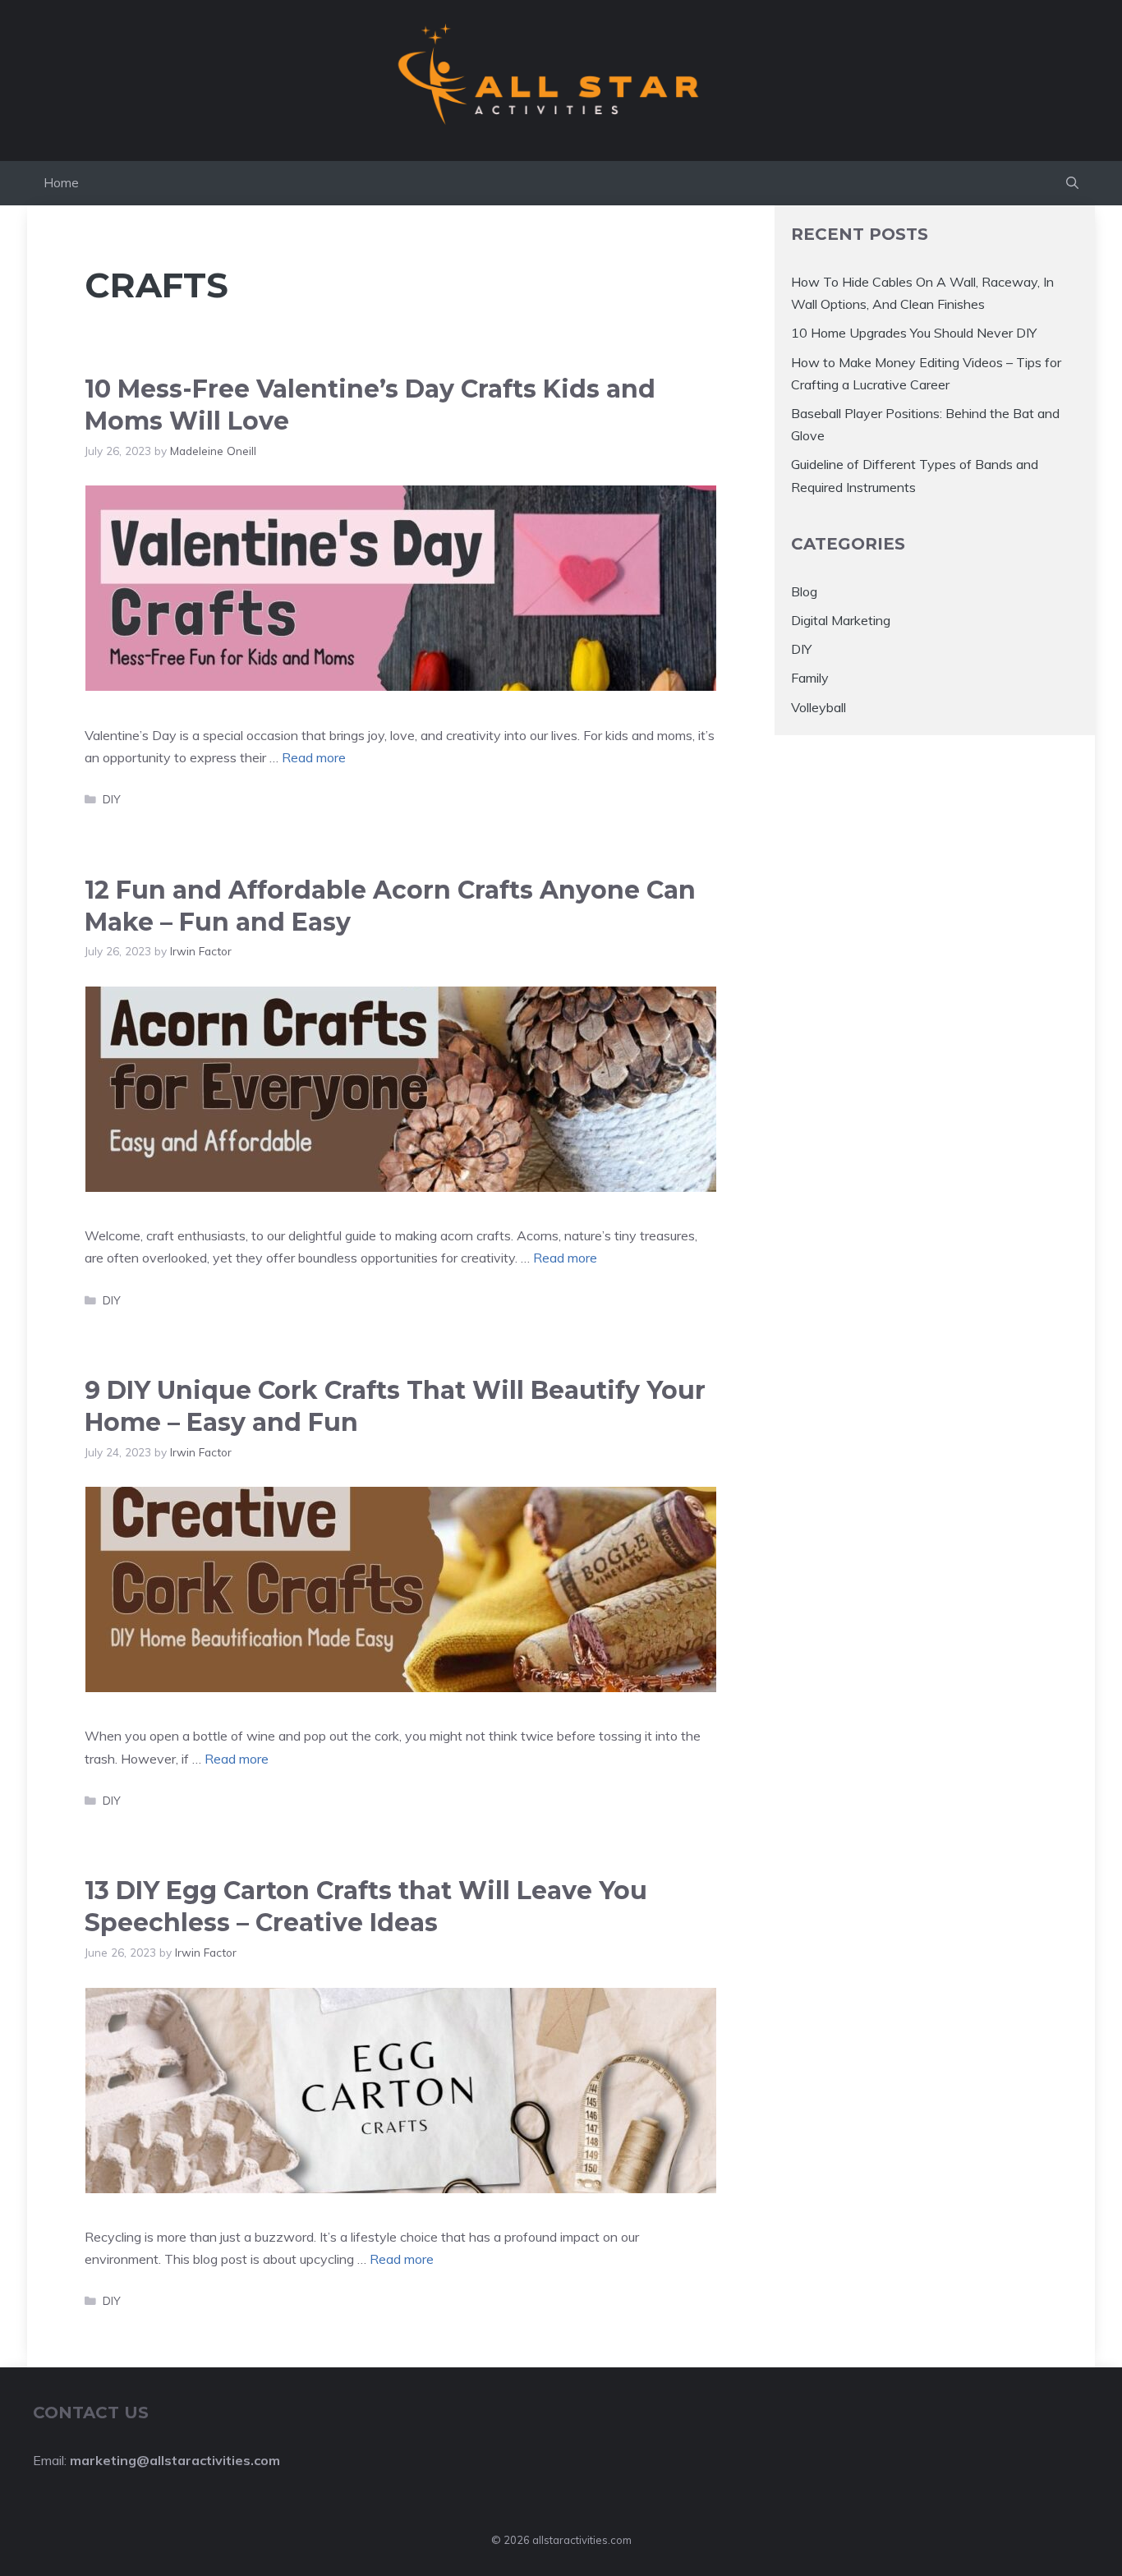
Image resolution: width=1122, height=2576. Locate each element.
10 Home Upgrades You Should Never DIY (914, 333)
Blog (804, 591)
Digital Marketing (841, 620)
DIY (112, 799)
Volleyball (819, 706)
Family (810, 678)
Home (61, 183)
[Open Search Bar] (1072, 183)
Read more (314, 757)
